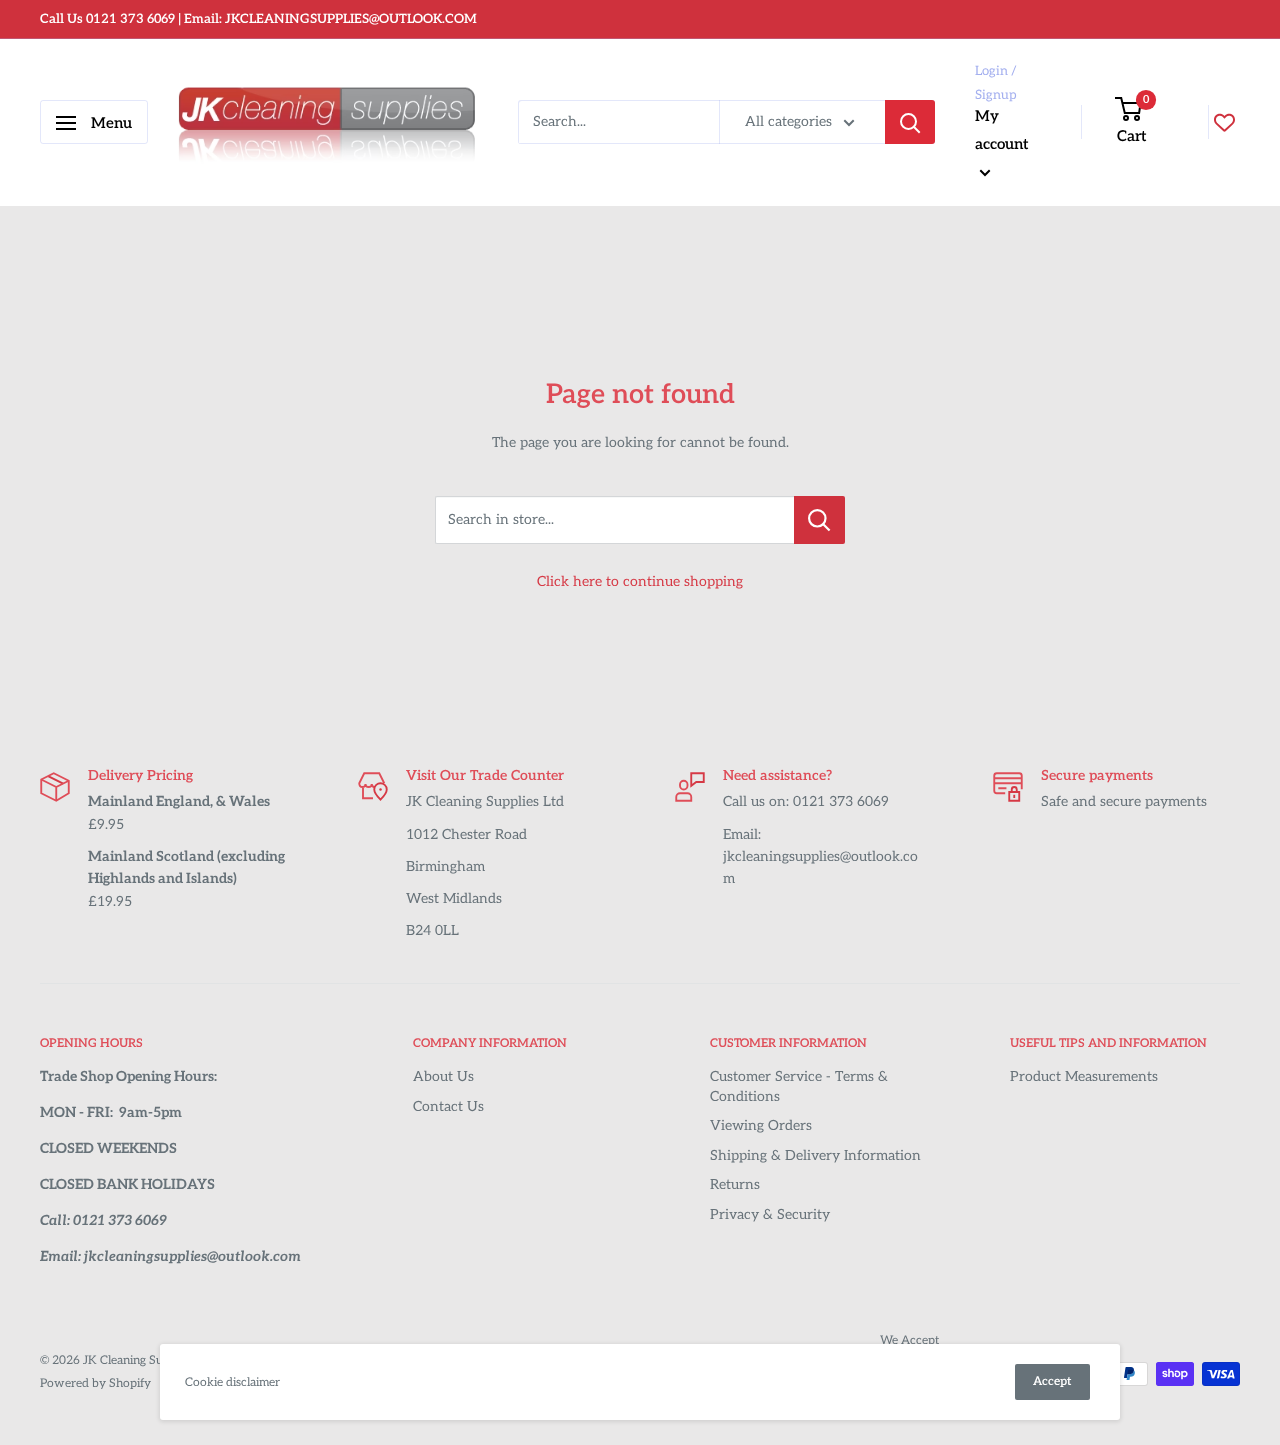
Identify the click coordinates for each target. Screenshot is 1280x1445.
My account (1002, 130)
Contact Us (448, 1106)
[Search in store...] (819, 520)
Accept (1052, 1381)
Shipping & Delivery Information (815, 1155)
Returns (735, 1184)
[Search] (910, 123)
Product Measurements (1084, 1076)
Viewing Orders (761, 1125)
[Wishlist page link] (1224, 122)
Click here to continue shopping (640, 581)
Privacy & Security (770, 1214)
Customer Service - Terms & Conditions (799, 1086)
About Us (443, 1076)
